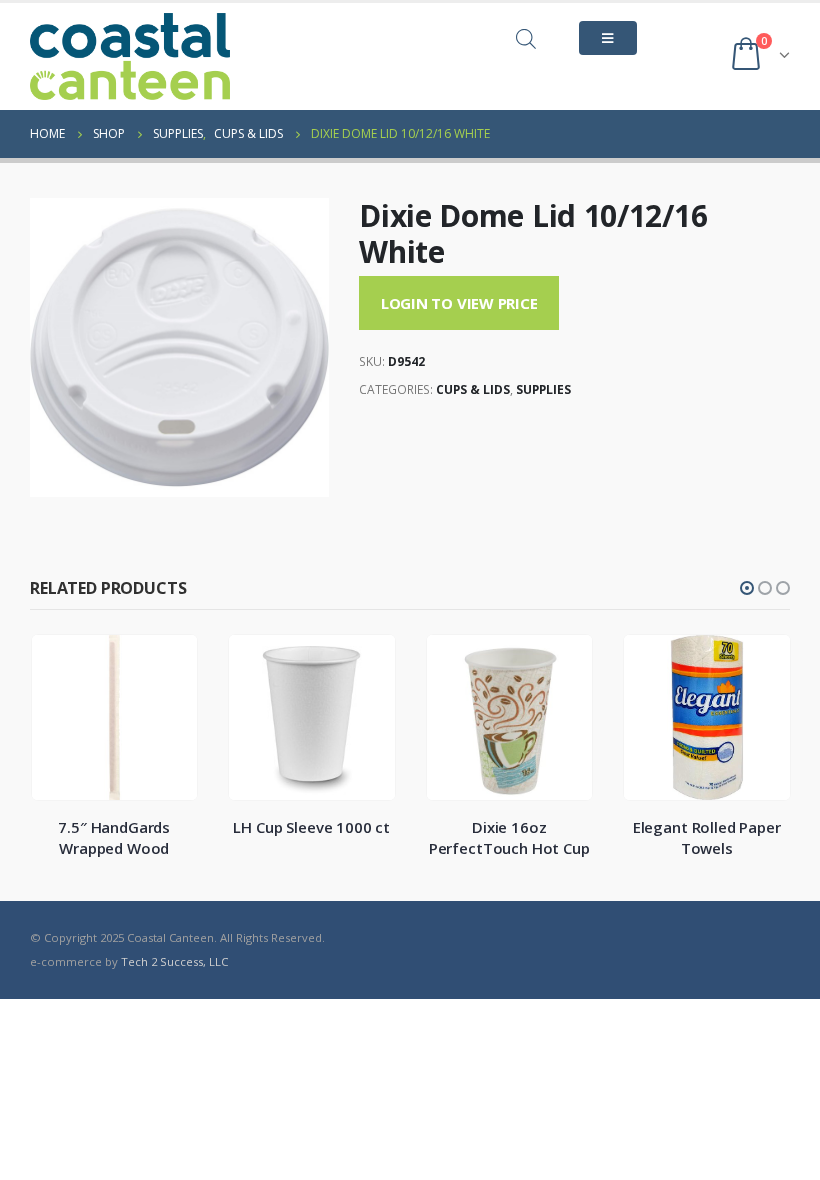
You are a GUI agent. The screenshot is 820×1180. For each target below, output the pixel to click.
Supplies (543, 389)
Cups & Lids (473, 389)
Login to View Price (459, 303)
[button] (747, 588)
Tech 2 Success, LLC (174, 961)
